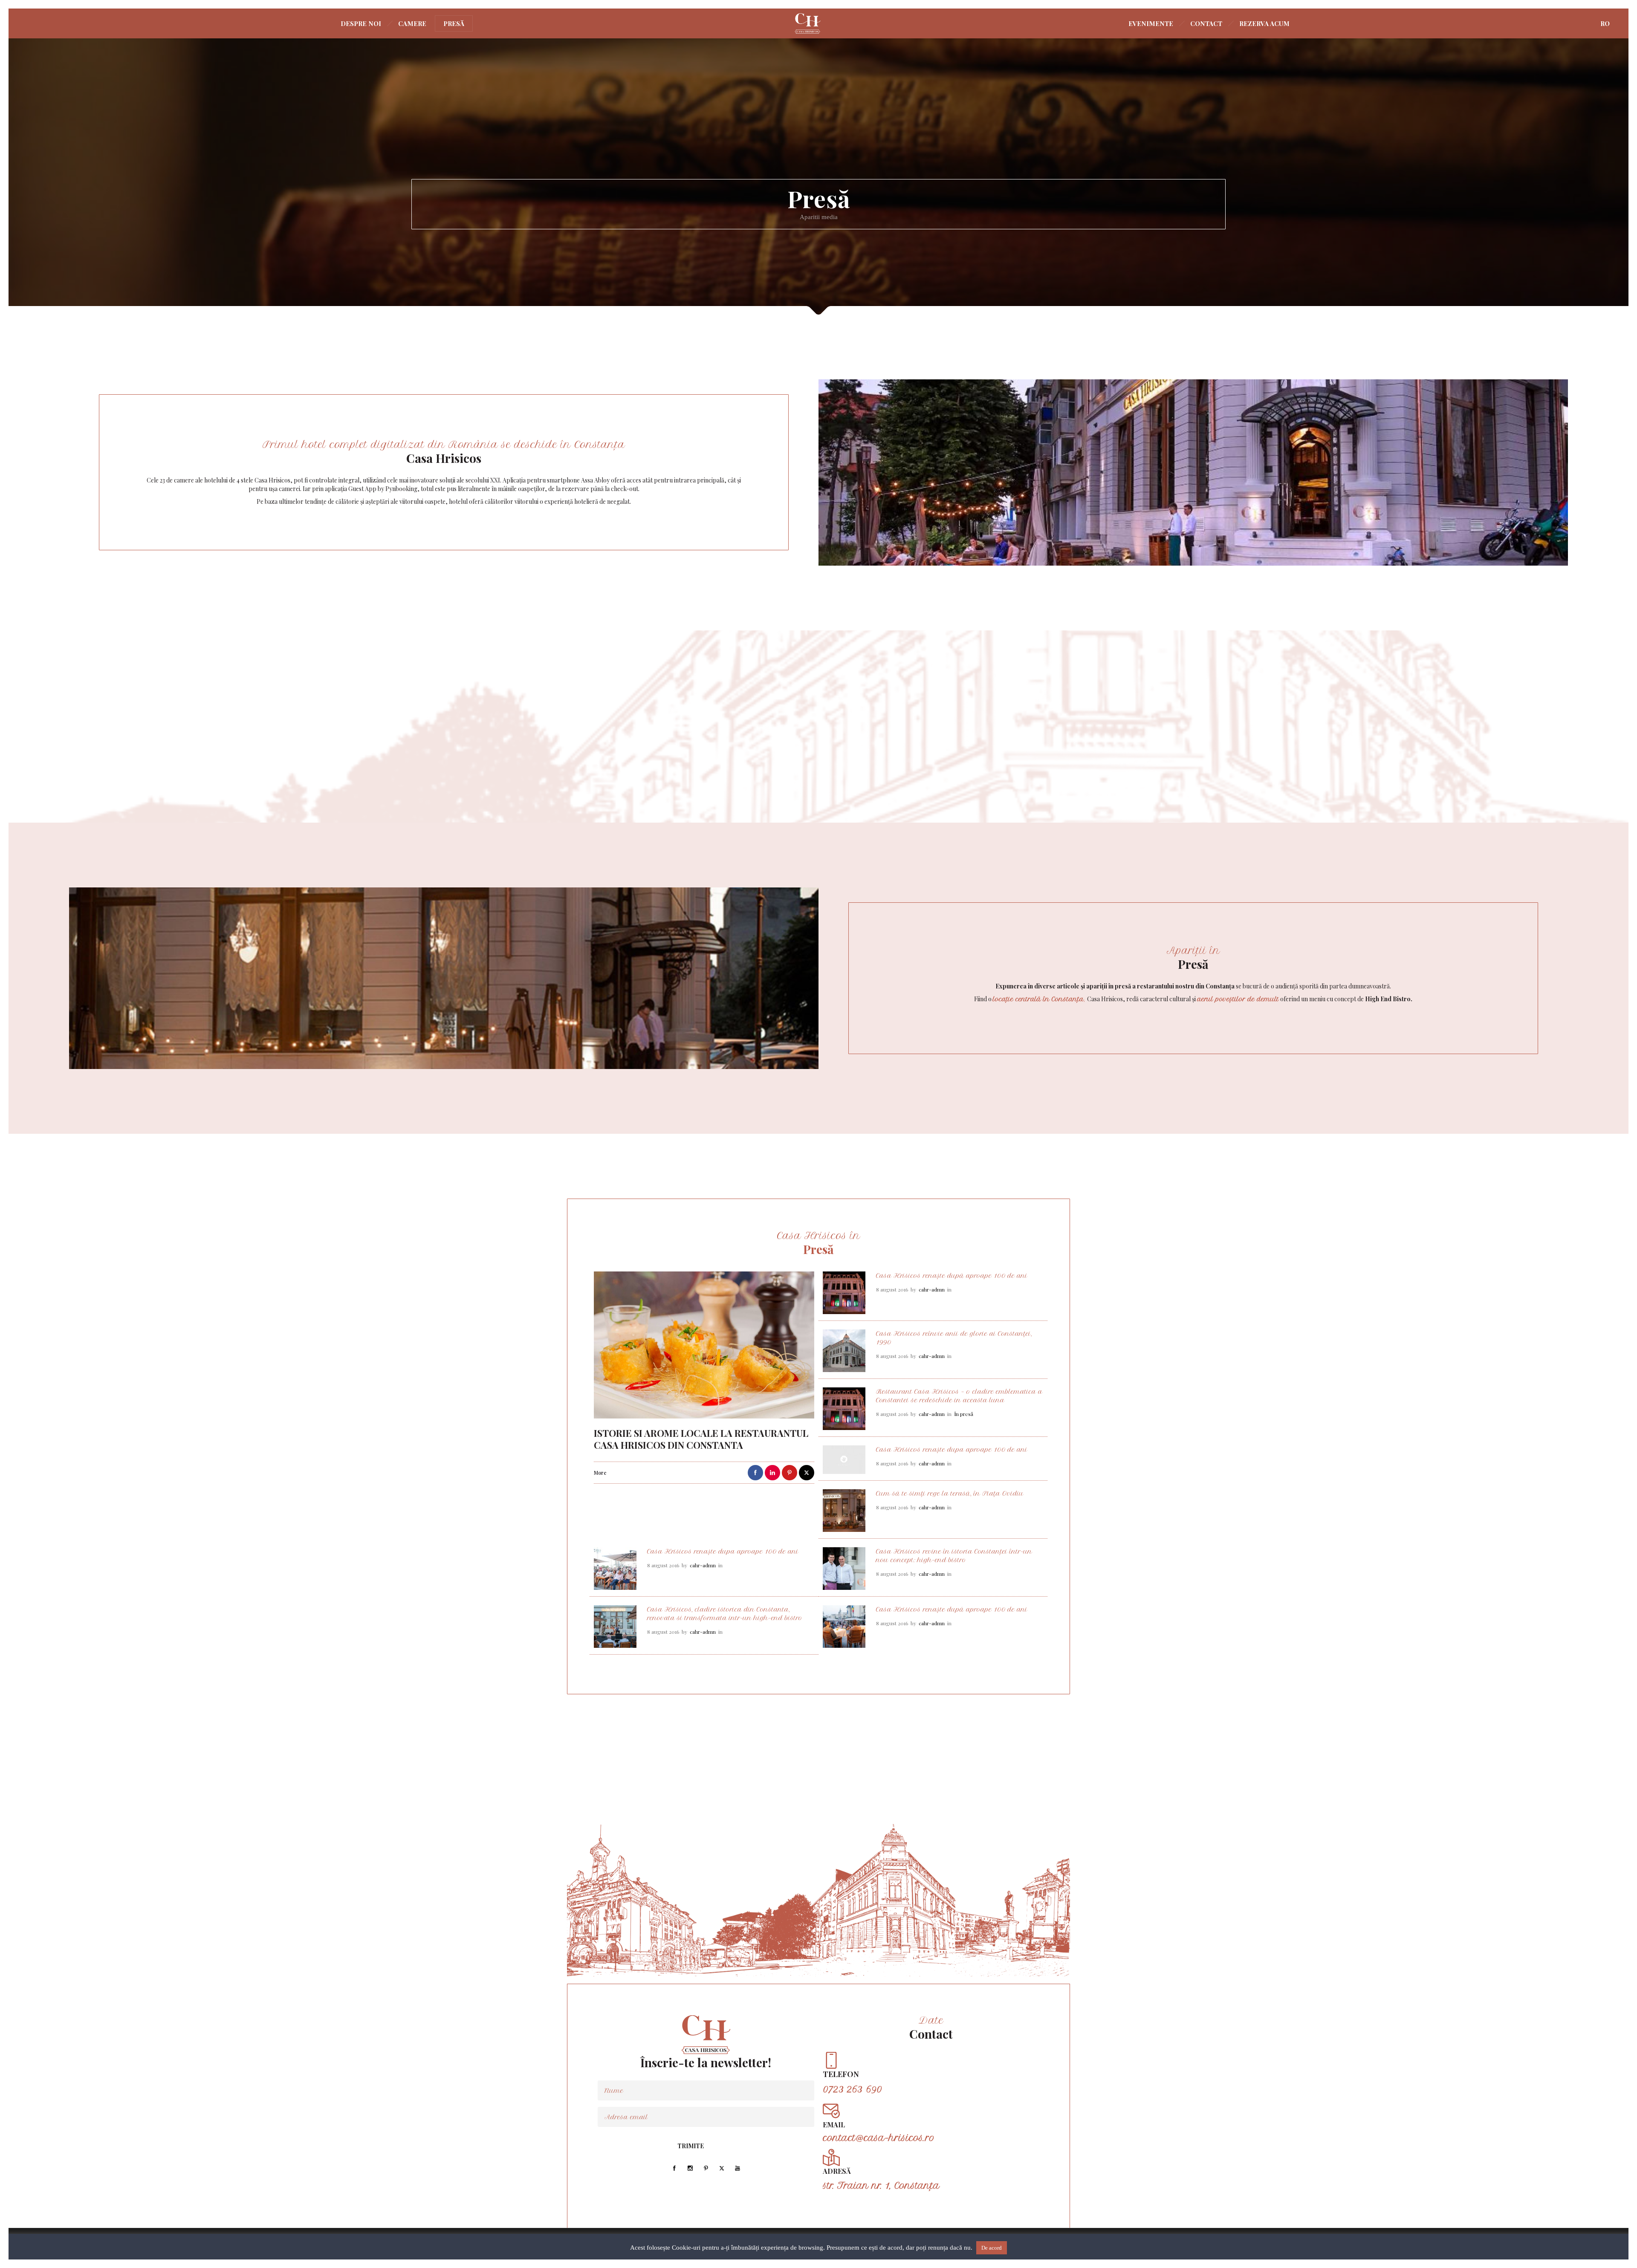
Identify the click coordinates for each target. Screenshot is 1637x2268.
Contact (1206, 23)
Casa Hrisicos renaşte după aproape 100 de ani (952, 1276)
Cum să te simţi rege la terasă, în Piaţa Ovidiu (950, 1494)
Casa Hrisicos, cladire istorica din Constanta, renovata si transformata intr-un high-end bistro (725, 1614)
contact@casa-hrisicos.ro (879, 2138)
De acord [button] (992, 2248)
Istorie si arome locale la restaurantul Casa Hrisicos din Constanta (701, 1439)
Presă (454, 23)
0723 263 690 (852, 2089)
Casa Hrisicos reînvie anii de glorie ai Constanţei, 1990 (954, 1338)
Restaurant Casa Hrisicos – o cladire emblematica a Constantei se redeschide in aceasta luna (959, 1396)
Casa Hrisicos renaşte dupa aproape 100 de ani (952, 1450)
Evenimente (1151, 23)
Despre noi (361, 23)
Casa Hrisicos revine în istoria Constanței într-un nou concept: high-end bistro (954, 1556)
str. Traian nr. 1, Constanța (881, 2186)
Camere (412, 23)
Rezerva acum (1264, 23)
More (600, 1473)
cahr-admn (932, 1290)
